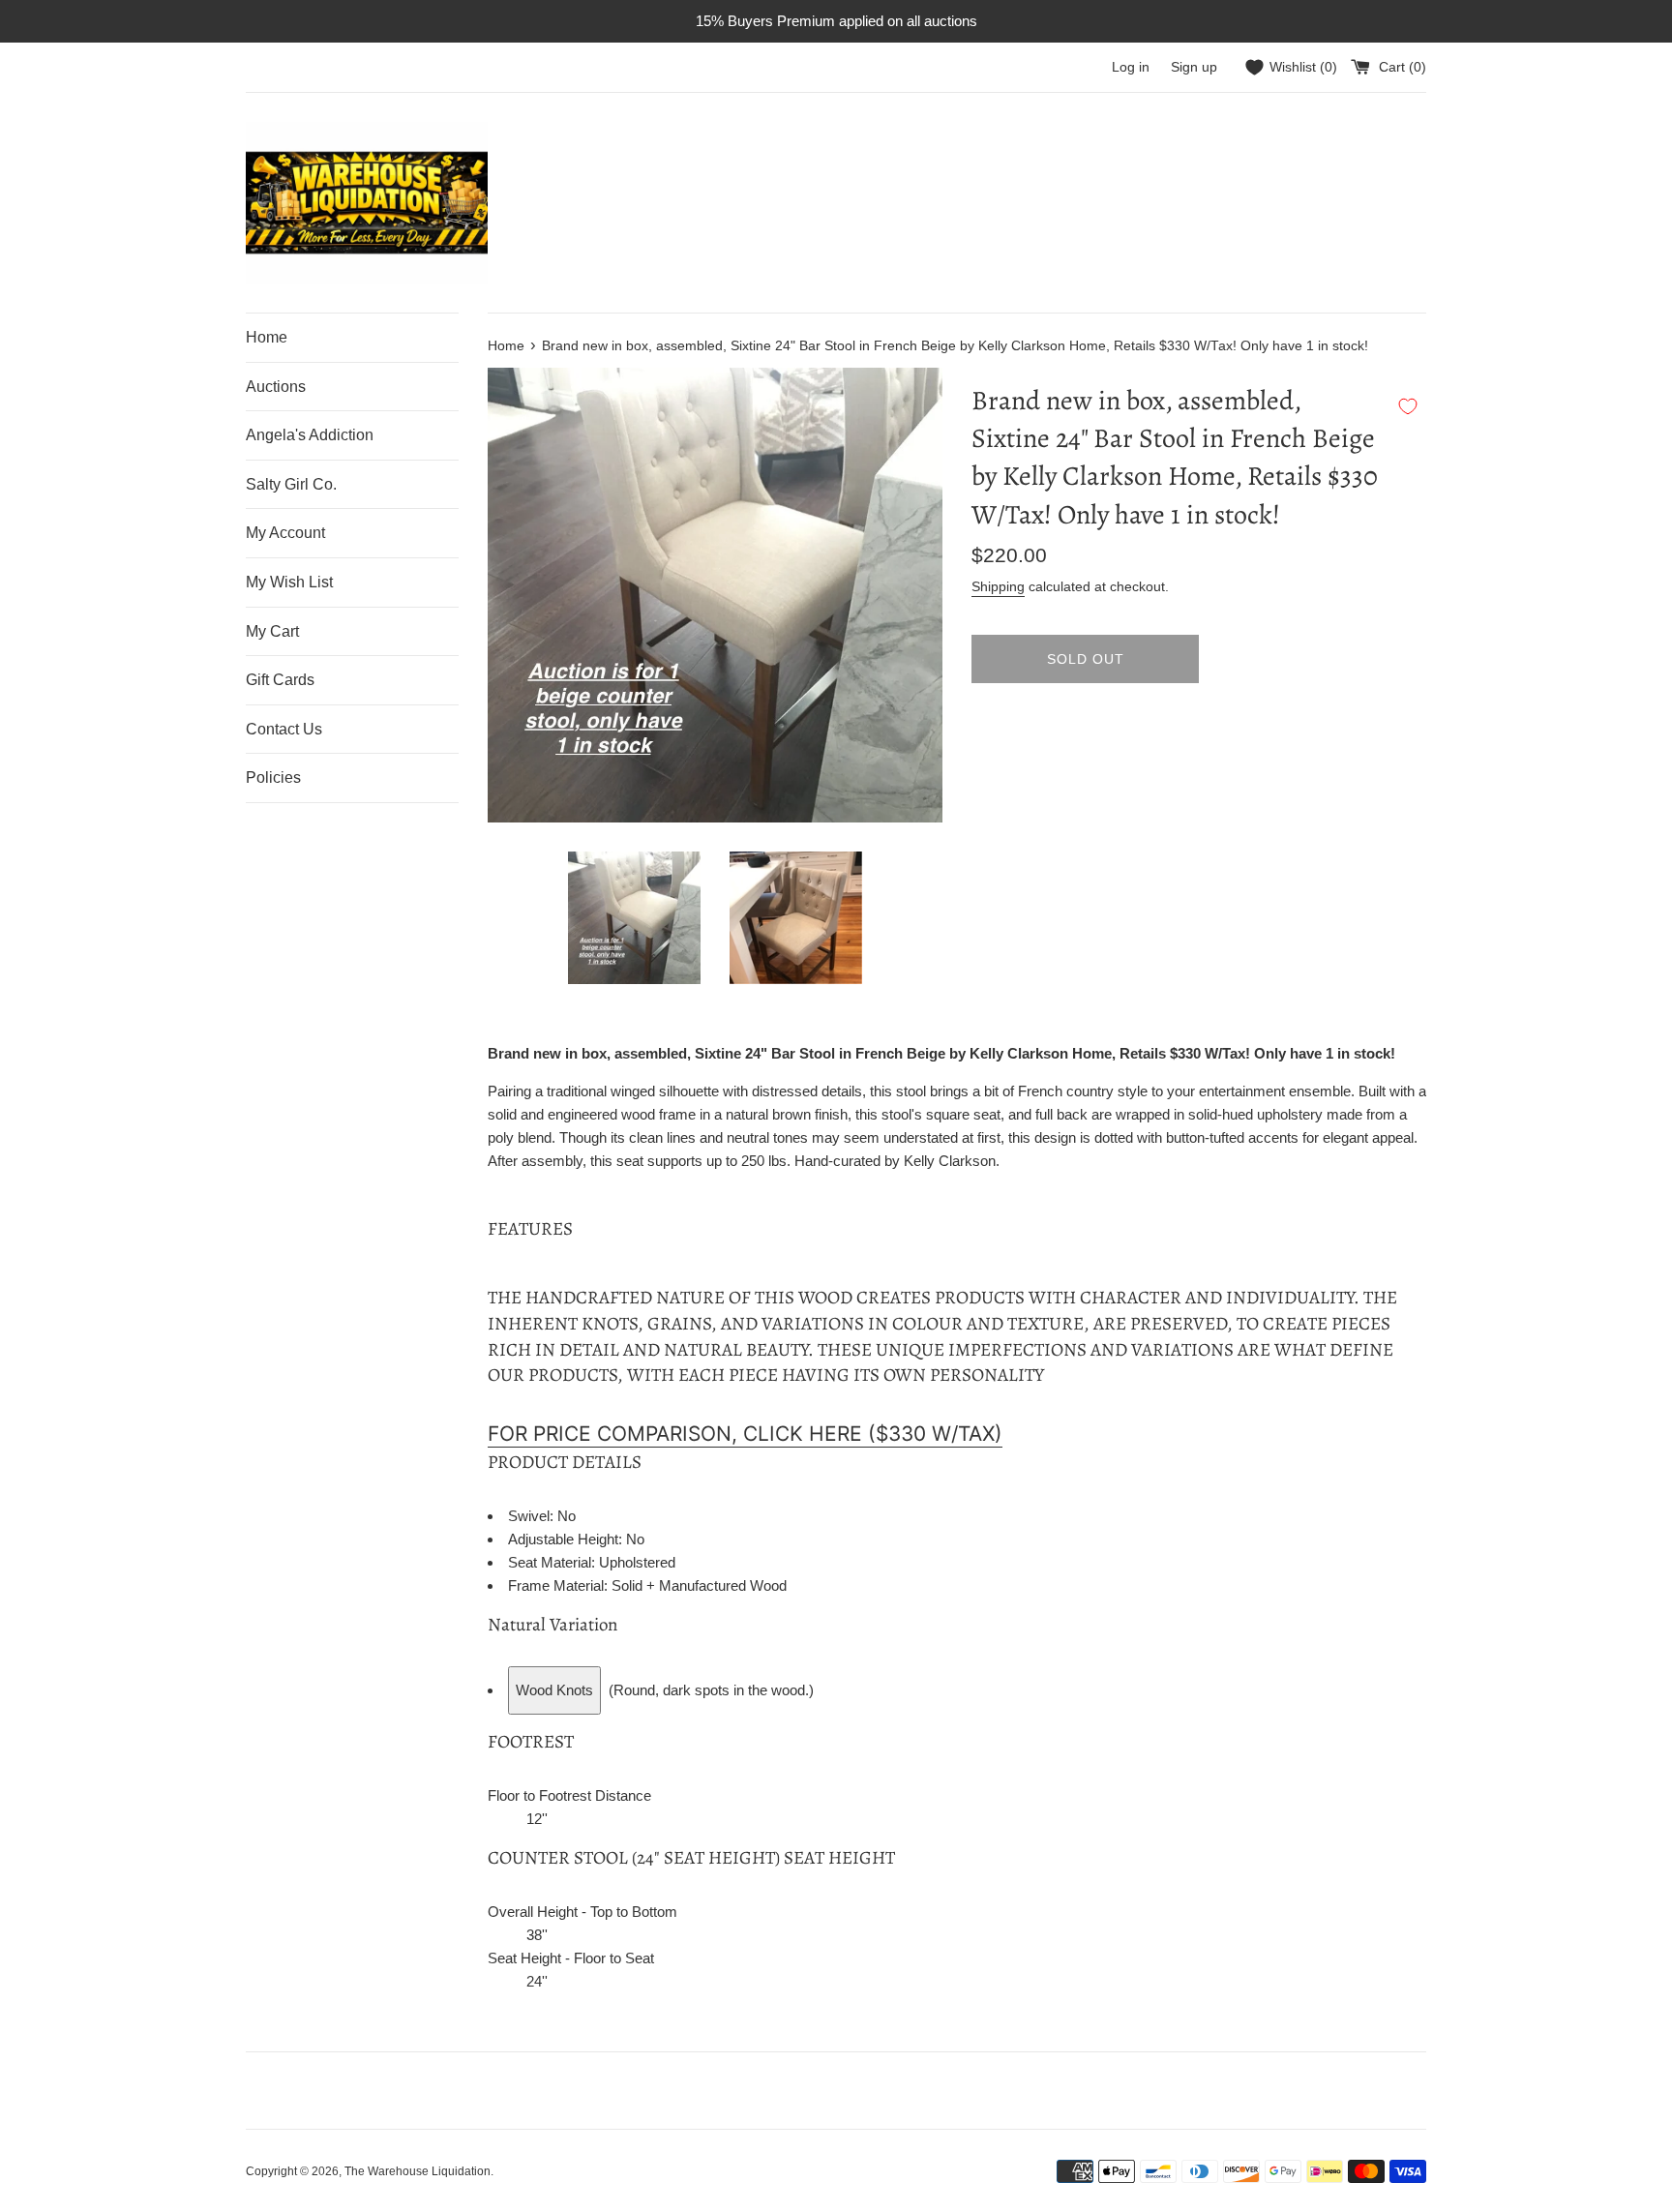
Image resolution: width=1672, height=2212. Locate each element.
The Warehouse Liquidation (418, 2171)
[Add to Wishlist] (1408, 406)
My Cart (272, 631)
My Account (285, 533)
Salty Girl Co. (291, 484)
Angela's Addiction (310, 435)
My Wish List (289, 582)
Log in (1131, 67)
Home (267, 337)
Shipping (998, 586)
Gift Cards (280, 680)
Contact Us (284, 729)
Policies (273, 777)
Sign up (1194, 67)
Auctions (276, 387)
